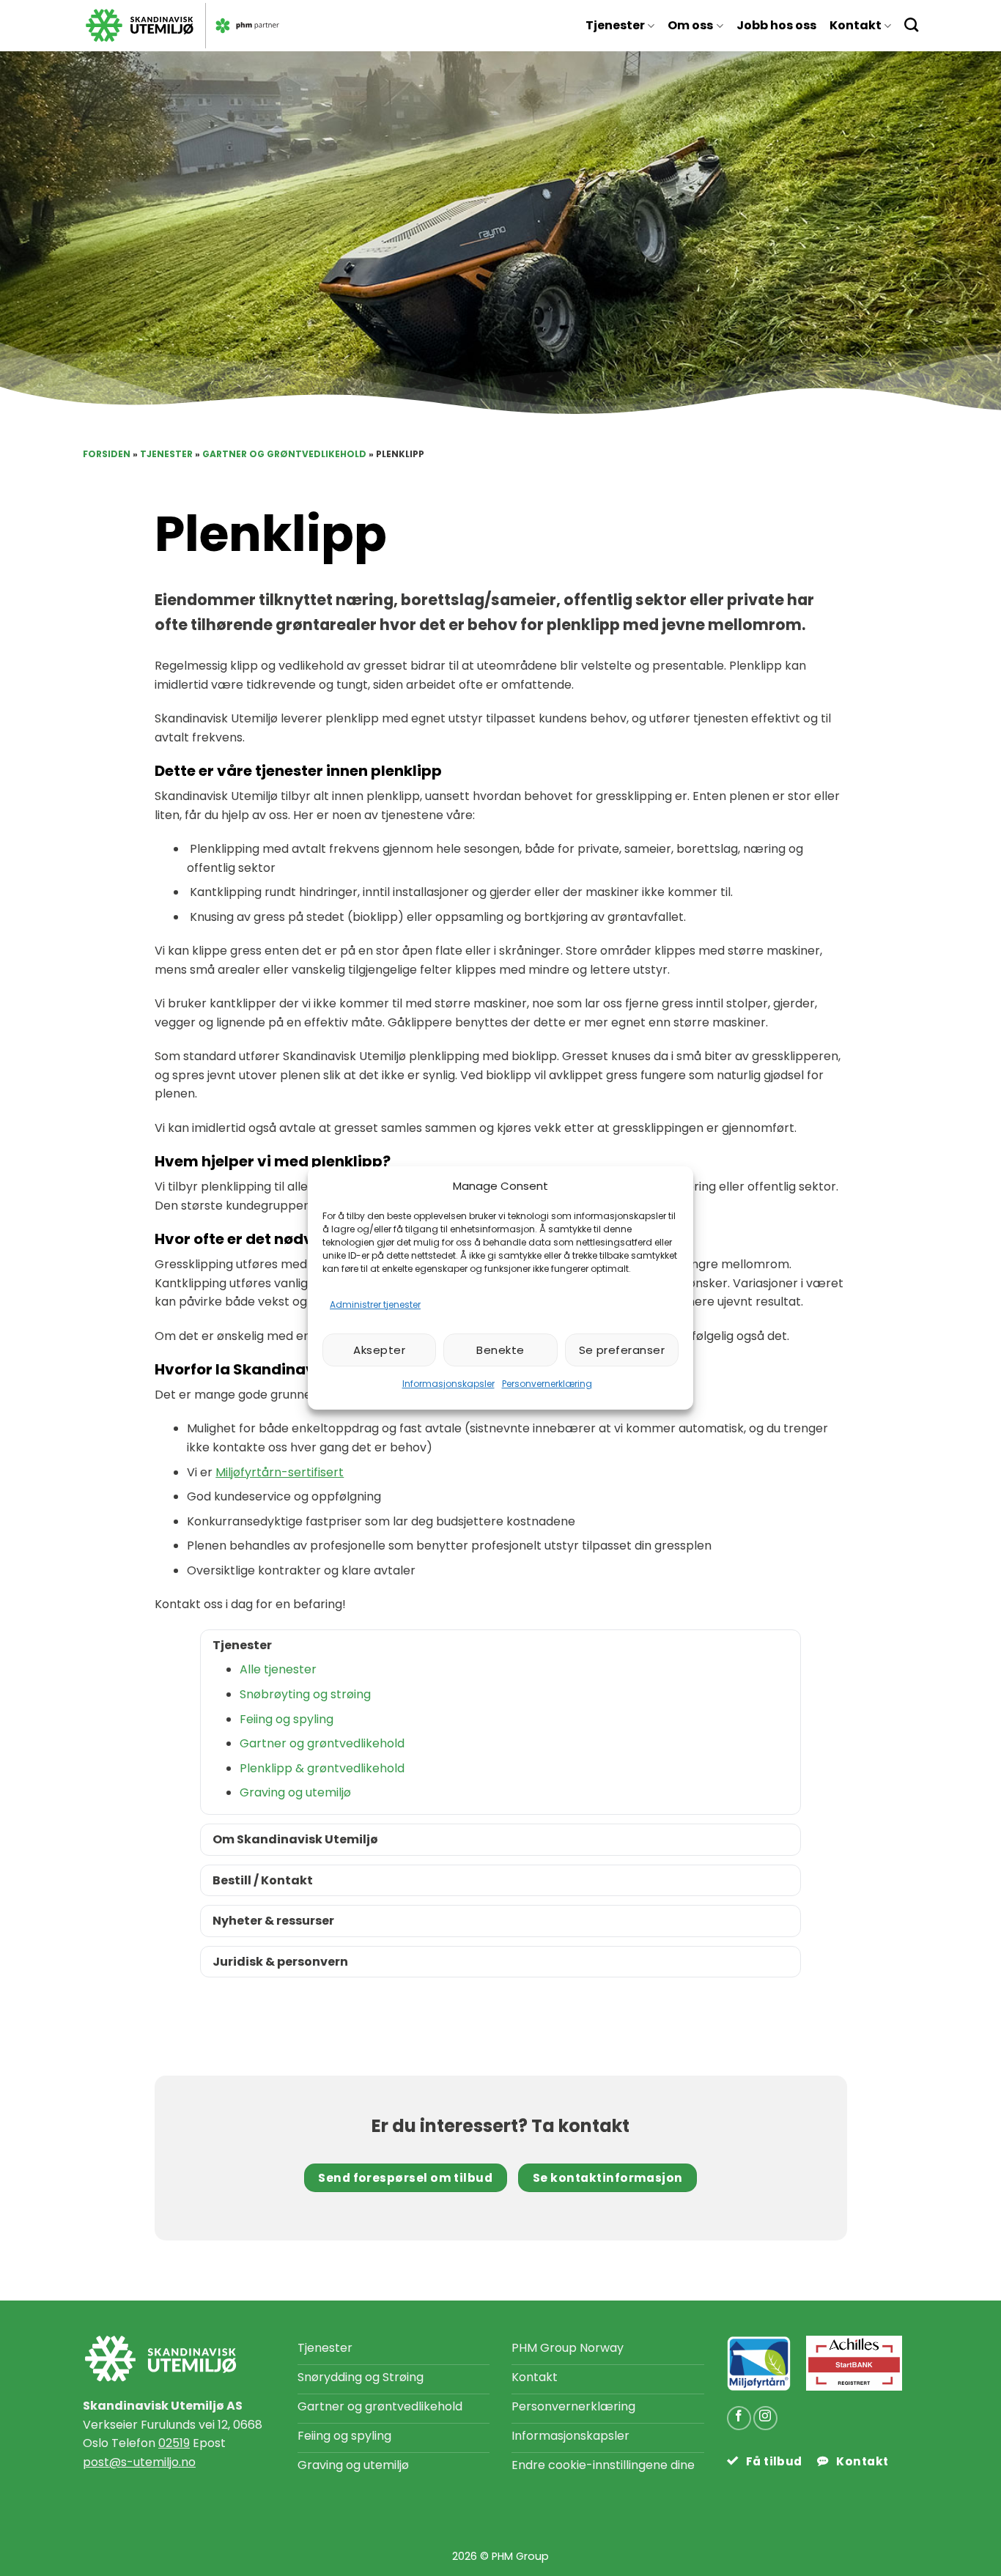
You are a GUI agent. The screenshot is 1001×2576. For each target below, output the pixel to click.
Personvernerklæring (547, 1384)
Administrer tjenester (375, 1304)
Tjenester (615, 25)
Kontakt (856, 25)
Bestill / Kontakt (263, 1880)
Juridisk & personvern (280, 1962)
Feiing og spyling (287, 1719)
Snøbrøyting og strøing (305, 1694)
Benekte (500, 1350)
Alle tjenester (278, 1669)
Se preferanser (622, 1350)
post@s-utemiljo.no (139, 2462)
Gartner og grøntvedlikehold (284, 454)
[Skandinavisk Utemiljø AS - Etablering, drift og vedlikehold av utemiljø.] (282, 26)
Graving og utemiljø (295, 1792)
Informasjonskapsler (448, 1384)
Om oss (690, 25)
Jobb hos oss (776, 25)
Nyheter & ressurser (273, 1921)
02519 (174, 2443)
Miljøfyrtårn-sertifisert (280, 1472)
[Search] (911, 25)
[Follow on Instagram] (765, 2418)
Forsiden (107, 454)
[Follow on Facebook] (739, 2418)
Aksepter (379, 1350)
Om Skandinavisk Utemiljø (295, 1839)
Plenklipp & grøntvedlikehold (322, 1768)
